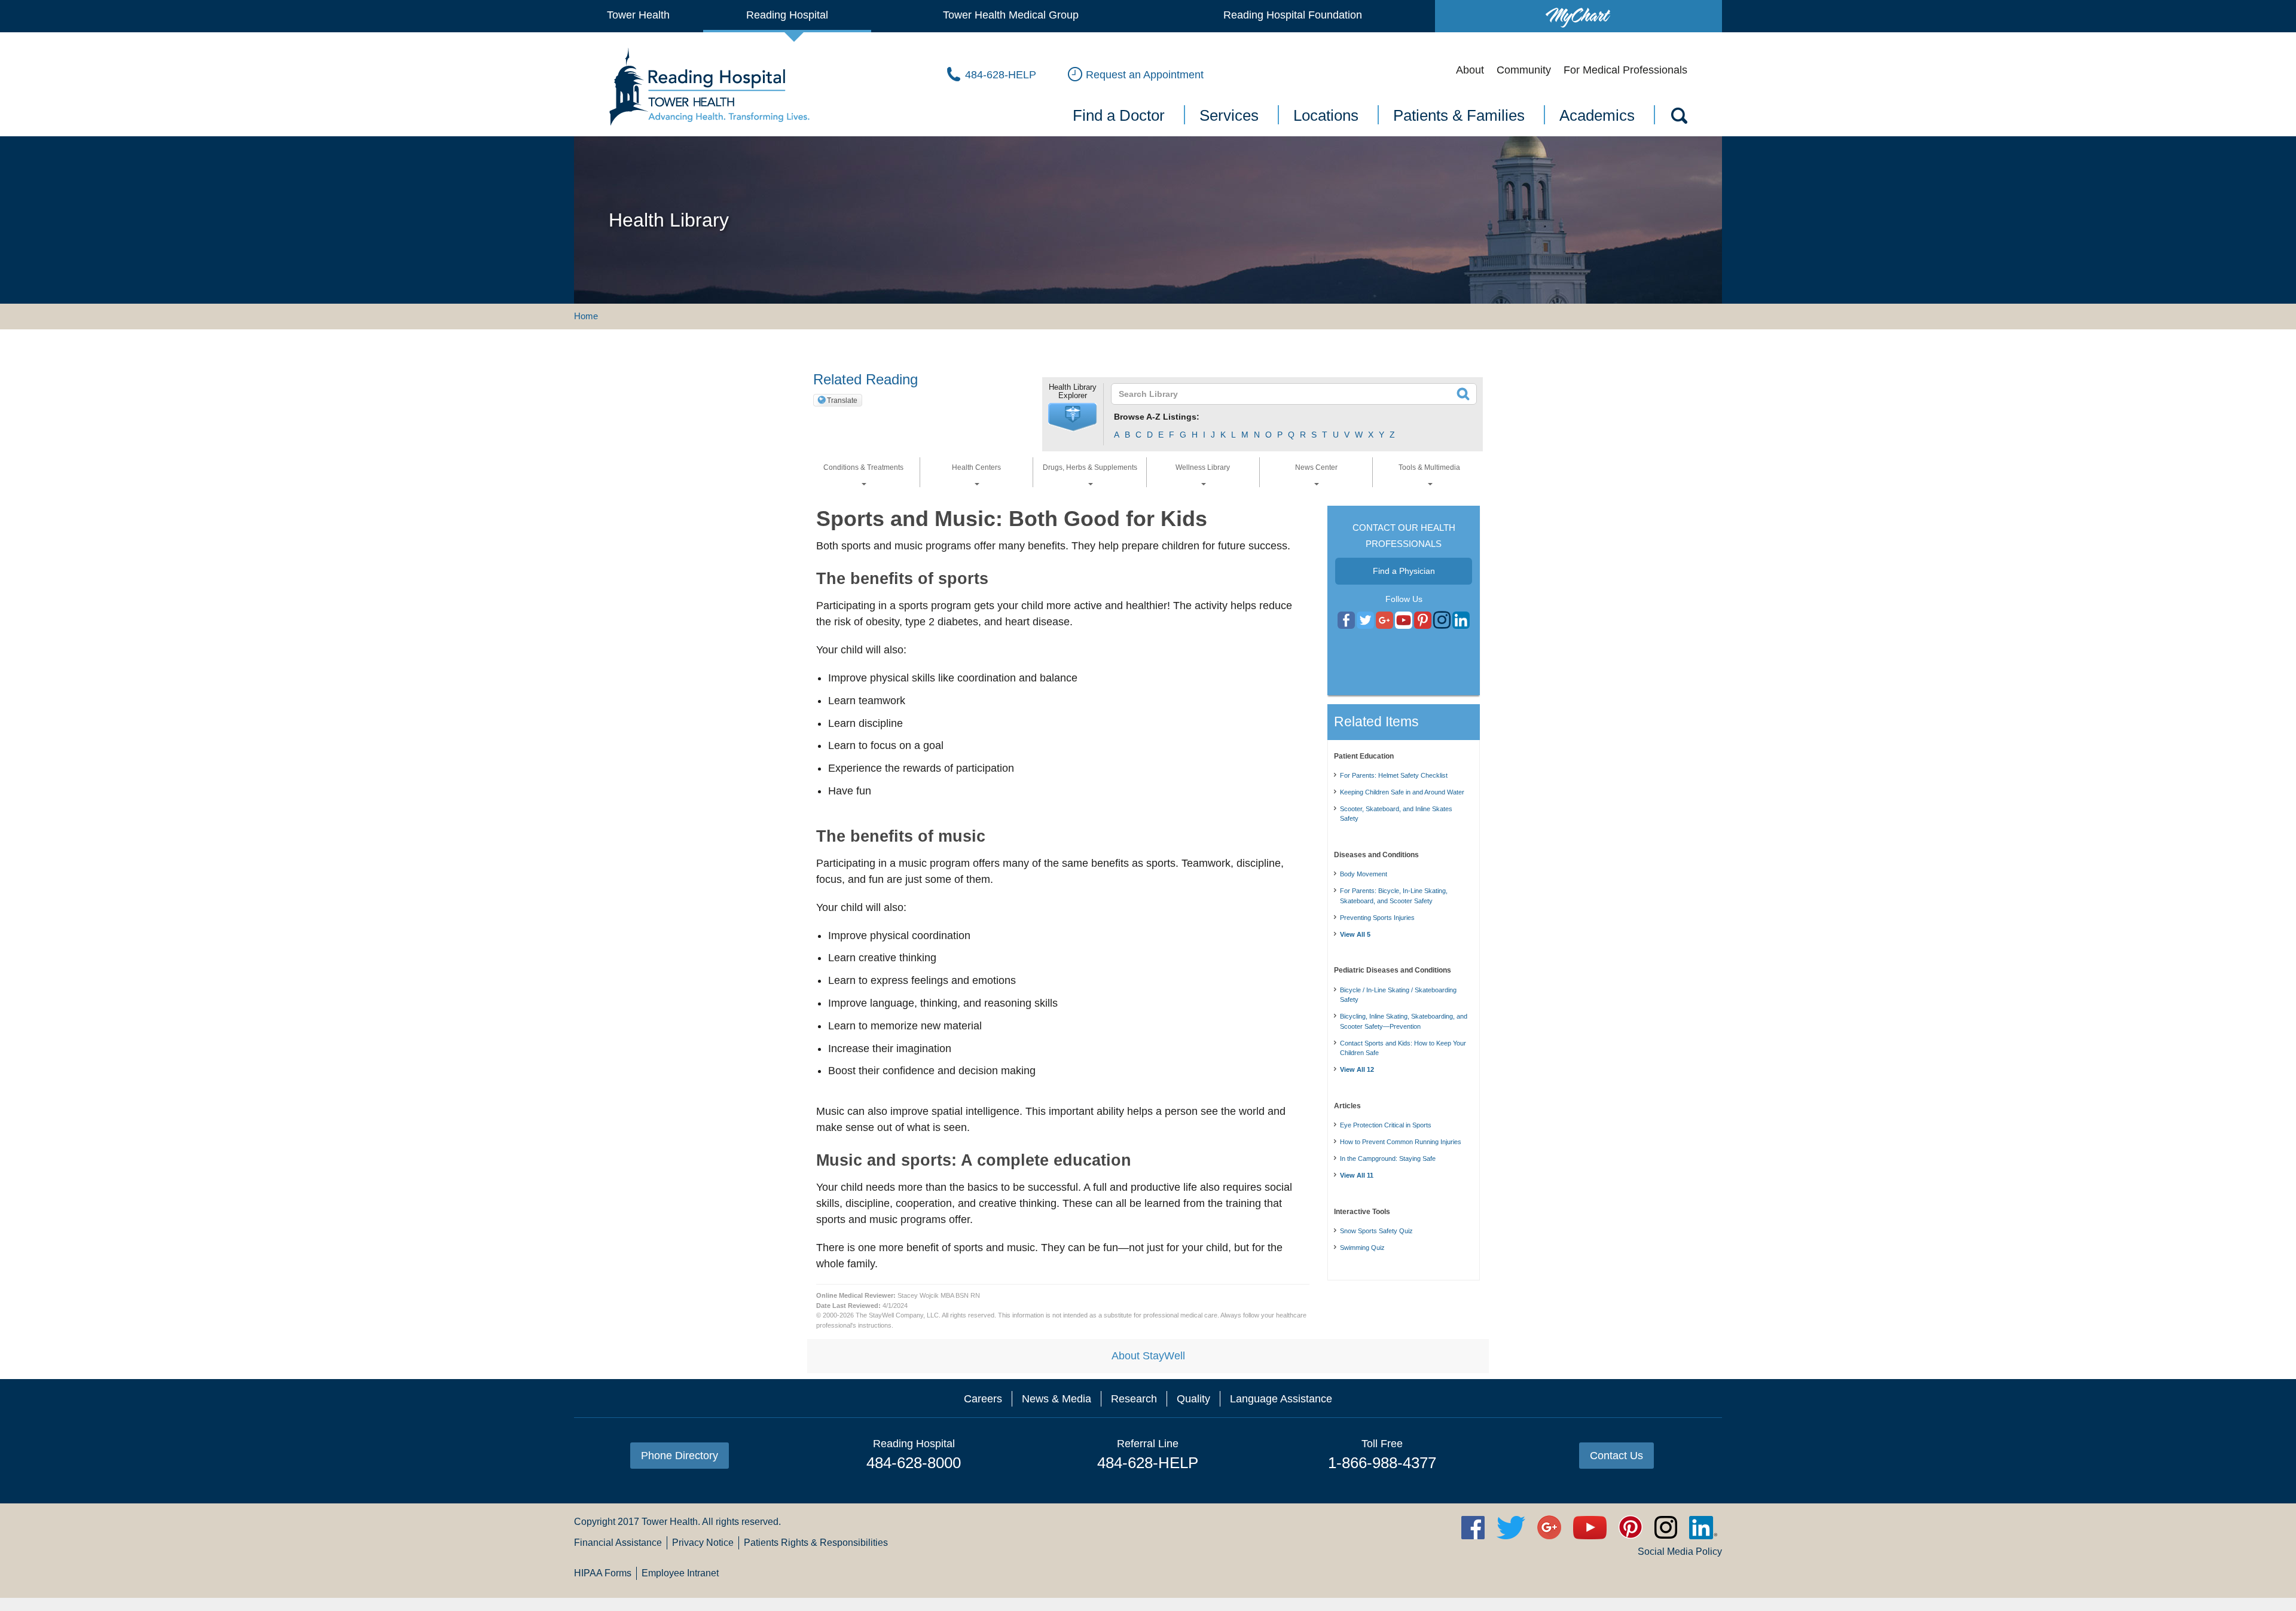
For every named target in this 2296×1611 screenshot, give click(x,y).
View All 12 (1357, 1069)
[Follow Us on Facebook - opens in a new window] (1346, 620)
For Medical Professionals (1625, 70)
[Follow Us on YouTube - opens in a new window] (1384, 620)
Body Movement (1364, 874)
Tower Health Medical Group (1011, 15)
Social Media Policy (1680, 1552)
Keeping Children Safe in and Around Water (1402, 792)
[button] (1073, 417)
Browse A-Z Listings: (1157, 417)
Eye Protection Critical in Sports (1386, 1125)
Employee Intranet (680, 1573)
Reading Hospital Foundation (1293, 15)
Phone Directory (680, 1456)
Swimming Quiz (1362, 1248)
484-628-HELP (1148, 1463)
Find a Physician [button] (1404, 571)
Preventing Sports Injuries (1377, 918)
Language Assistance (1281, 1399)
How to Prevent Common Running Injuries (1401, 1142)
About (1470, 70)
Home (586, 316)
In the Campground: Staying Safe (1388, 1158)
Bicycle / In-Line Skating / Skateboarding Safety (1398, 995)
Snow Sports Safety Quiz (1376, 1231)
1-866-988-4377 (1382, 1463)
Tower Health (638, 15)
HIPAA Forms (603, 1573)
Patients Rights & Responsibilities (816, 1543)
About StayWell (1148, 1356)
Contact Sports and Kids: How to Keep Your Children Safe (1403, 1048)
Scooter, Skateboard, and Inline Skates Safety (1396, 814)
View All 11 (1357, 1175)
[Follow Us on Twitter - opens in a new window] (1365, 620)
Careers (983, 1399)
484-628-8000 (914, 1463)
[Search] (1678, 118)
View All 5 (1355, 934)
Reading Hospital (787, 15)
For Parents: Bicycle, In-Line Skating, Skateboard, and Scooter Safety (1394, 896)
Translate (842, 401)
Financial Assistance (618, 1543)
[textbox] (1286, 394)
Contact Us (1616, 1456)
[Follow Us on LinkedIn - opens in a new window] (1461, 620)
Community (1524, 70)
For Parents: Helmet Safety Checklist (1394, 775)
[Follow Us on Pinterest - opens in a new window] (1423, 620)
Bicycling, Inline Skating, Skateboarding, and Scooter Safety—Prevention (1404, 1021)
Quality (1193, 1399)
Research (1134, 1399)
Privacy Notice (703, 1543)
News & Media (1057, 1399)
